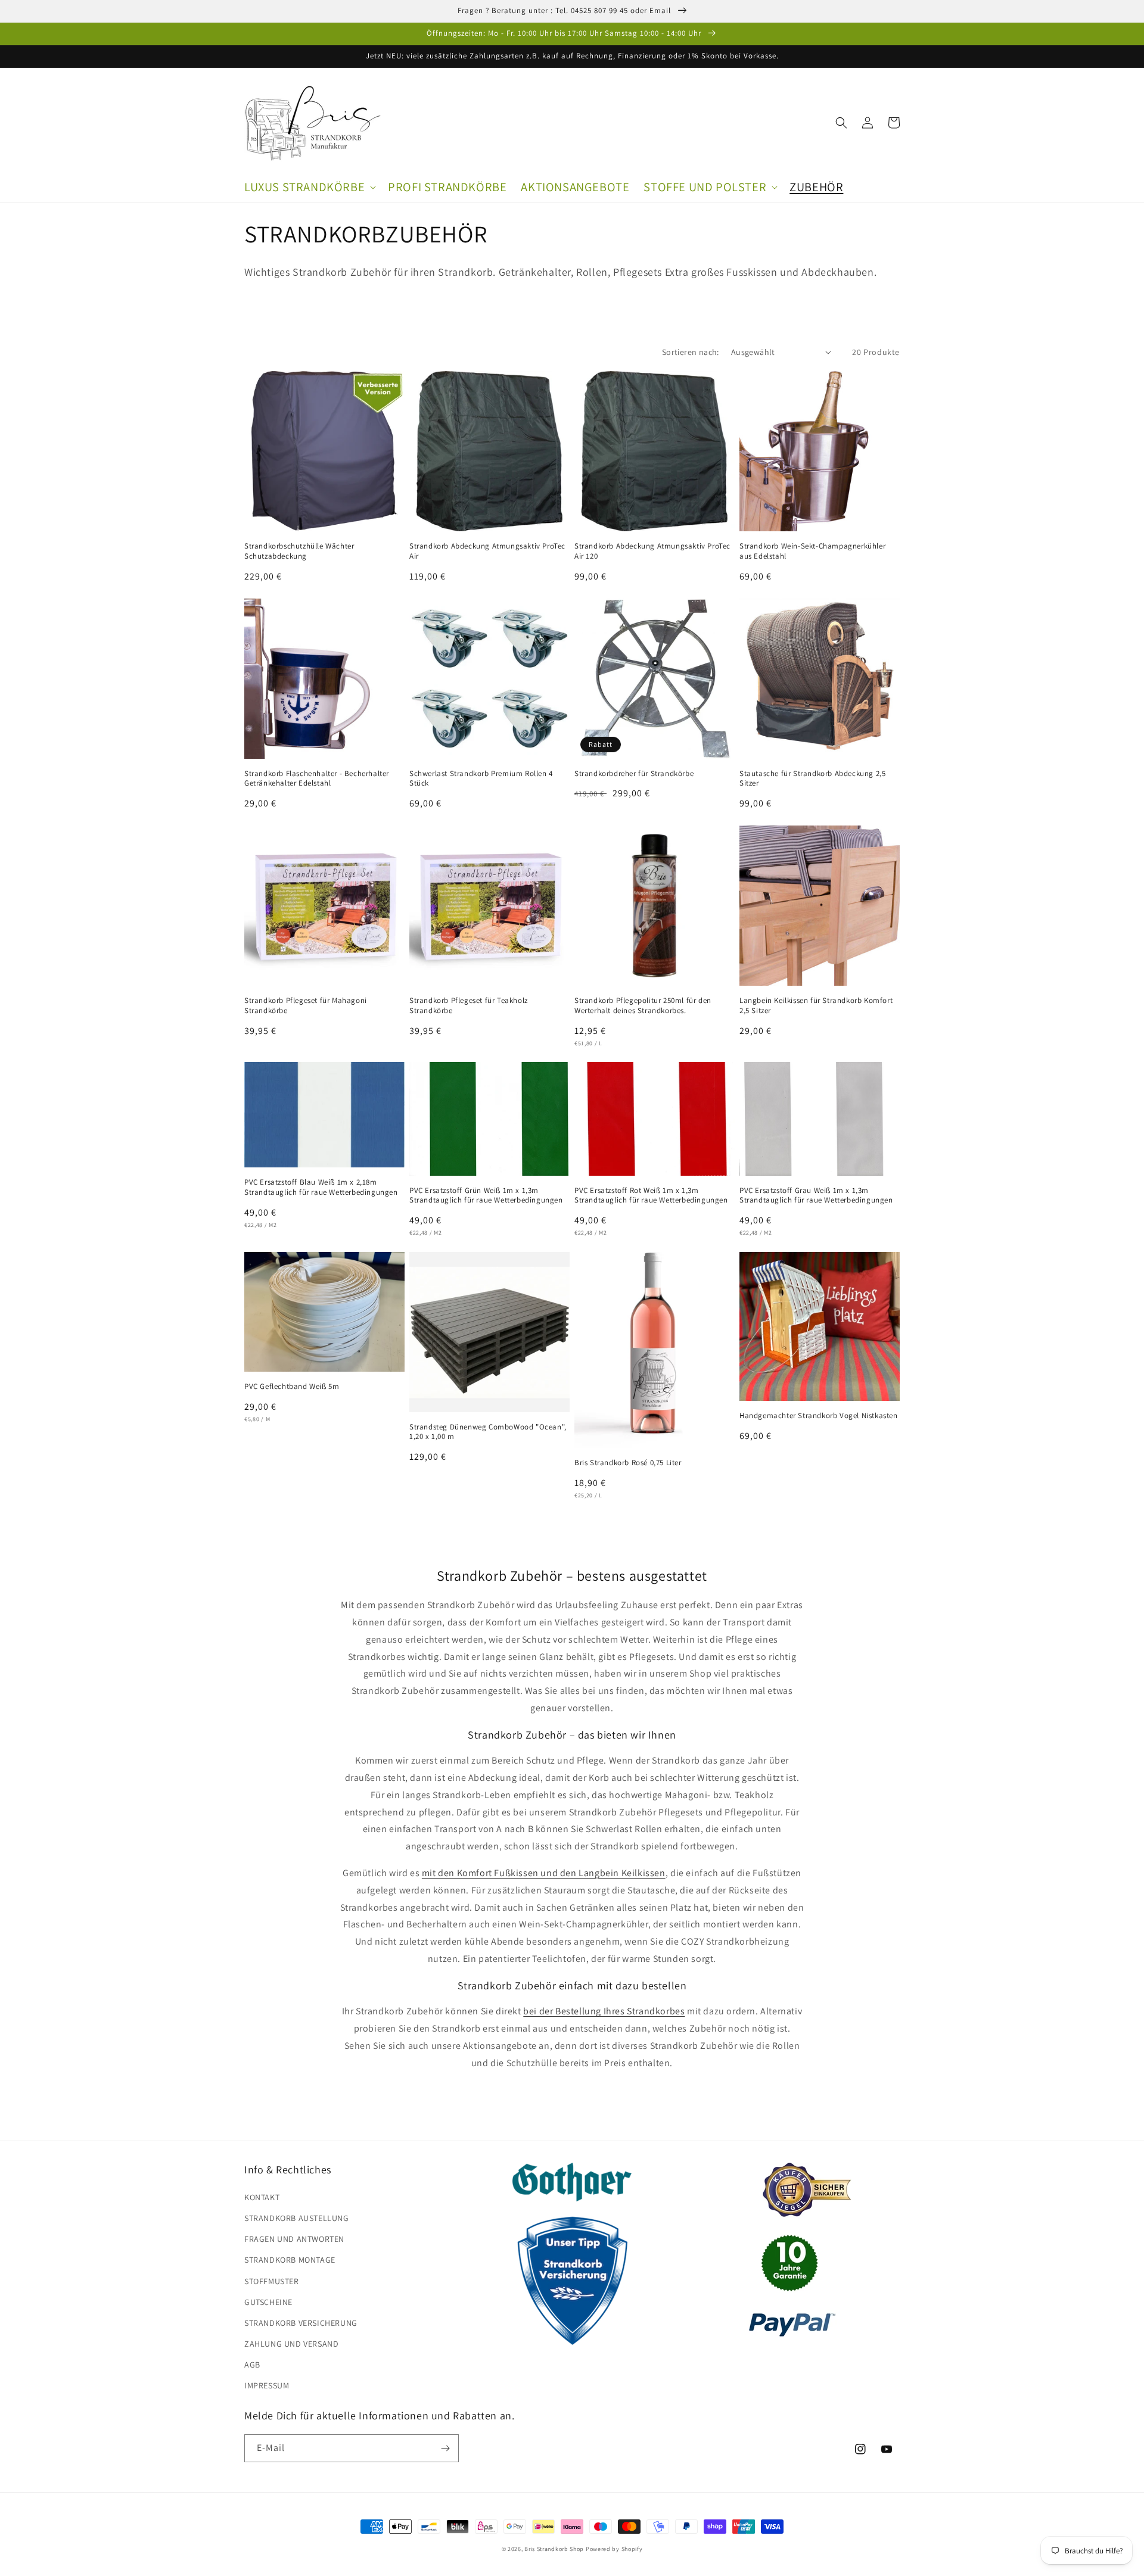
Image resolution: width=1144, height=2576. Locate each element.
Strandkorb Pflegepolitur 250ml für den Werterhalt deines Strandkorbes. (643, 1006)
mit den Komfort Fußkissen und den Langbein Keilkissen (544, 1873)
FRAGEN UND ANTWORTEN (294, 2239)
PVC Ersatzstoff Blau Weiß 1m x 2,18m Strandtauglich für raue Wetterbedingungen (321, 1187)
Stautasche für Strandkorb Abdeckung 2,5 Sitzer (812, 779)
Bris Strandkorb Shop (554, 2549)
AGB (252, 2365)
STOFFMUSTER (272, 2281)
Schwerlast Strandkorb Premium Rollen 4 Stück (481, 779)
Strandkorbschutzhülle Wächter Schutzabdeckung (299, 551)
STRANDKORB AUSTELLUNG (297, 2218)
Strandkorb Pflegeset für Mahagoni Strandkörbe (306, 1006)
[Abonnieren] (445, 2448)
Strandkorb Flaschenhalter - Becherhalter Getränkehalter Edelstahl (317, 779)
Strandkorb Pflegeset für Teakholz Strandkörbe (469, 1006)
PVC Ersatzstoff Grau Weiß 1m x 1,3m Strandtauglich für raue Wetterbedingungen (816, 1196)
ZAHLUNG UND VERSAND (291, 2344)
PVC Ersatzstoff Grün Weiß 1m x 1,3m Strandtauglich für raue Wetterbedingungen (486, 1196)
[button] (309, 187)
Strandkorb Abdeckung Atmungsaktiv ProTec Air (487, 551)
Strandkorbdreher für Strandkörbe (634, 774)
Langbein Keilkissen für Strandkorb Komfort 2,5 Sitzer (816, 1006)
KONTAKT (262, 2197)
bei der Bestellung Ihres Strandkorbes (604, 2011)
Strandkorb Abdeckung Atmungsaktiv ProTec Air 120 (652, 551)
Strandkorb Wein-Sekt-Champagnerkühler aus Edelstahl (812, 551)
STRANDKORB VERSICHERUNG (301, 2323)
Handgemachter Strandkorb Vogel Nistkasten (819, 1416)
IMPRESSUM (267, 2385)
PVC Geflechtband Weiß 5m (292, 1387)
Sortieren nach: (691, 352)
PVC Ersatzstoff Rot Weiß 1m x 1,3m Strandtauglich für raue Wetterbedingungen (651, 1196)
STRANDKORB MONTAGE (290, 2260)
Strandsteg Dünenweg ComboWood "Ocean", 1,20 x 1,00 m (488, 1432)
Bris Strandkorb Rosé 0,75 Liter (628, 1463)
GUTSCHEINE (268, 2302)
